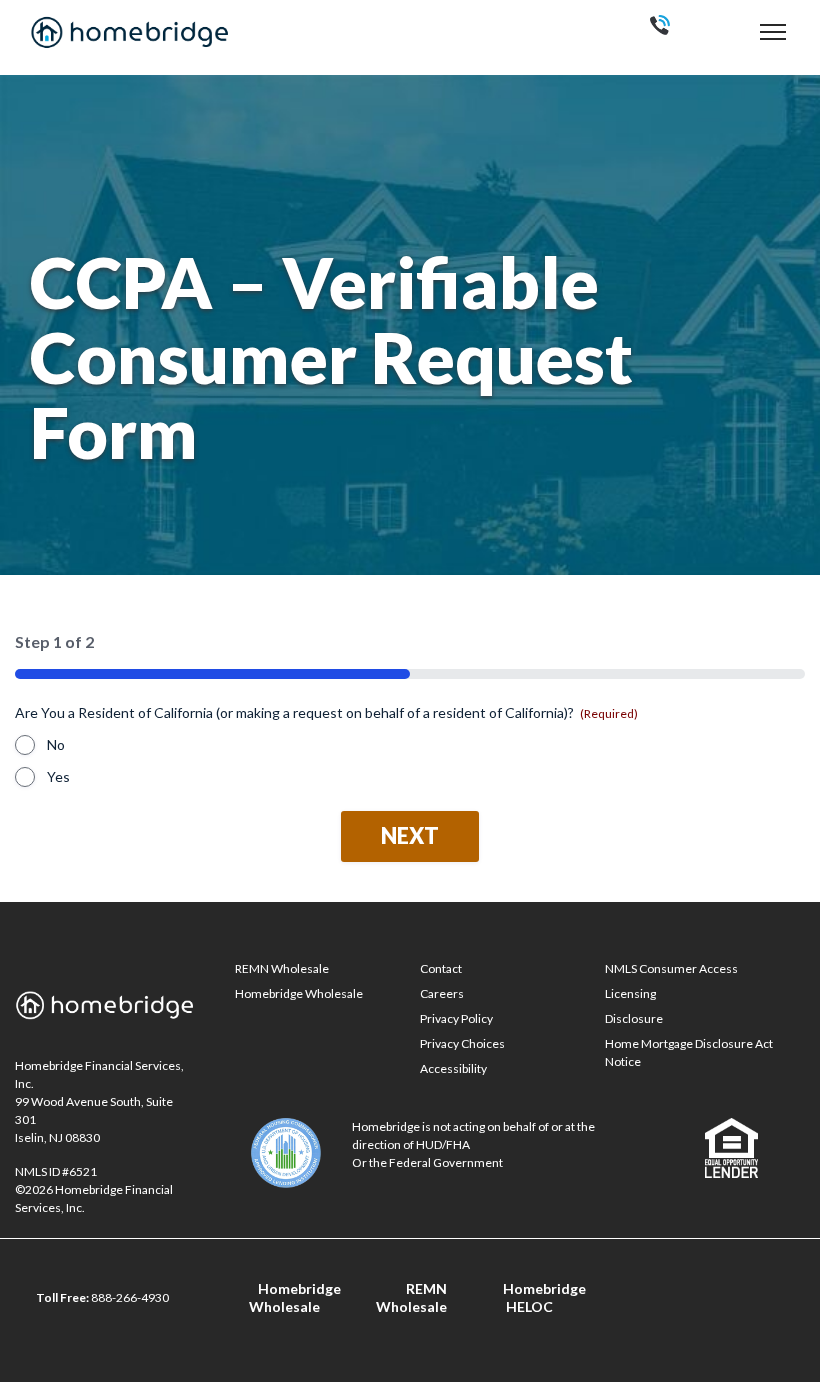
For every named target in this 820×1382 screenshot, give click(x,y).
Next (410, 836)
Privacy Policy (456, 1018)
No (56, 744)
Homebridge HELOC (544, 1297)
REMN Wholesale (282, 968)
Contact (441, 968)
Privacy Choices (462, 1043)
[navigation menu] (773, 31)
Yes (58, 776)
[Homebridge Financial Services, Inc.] (130, 32)
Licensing (630, 993)
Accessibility (453, 1068)
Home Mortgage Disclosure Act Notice (689, 1052)
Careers (442, 993)
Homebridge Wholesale (299, 993)
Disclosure (634, 1018)
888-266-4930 (130, 1297)
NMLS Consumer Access (671, 968)
